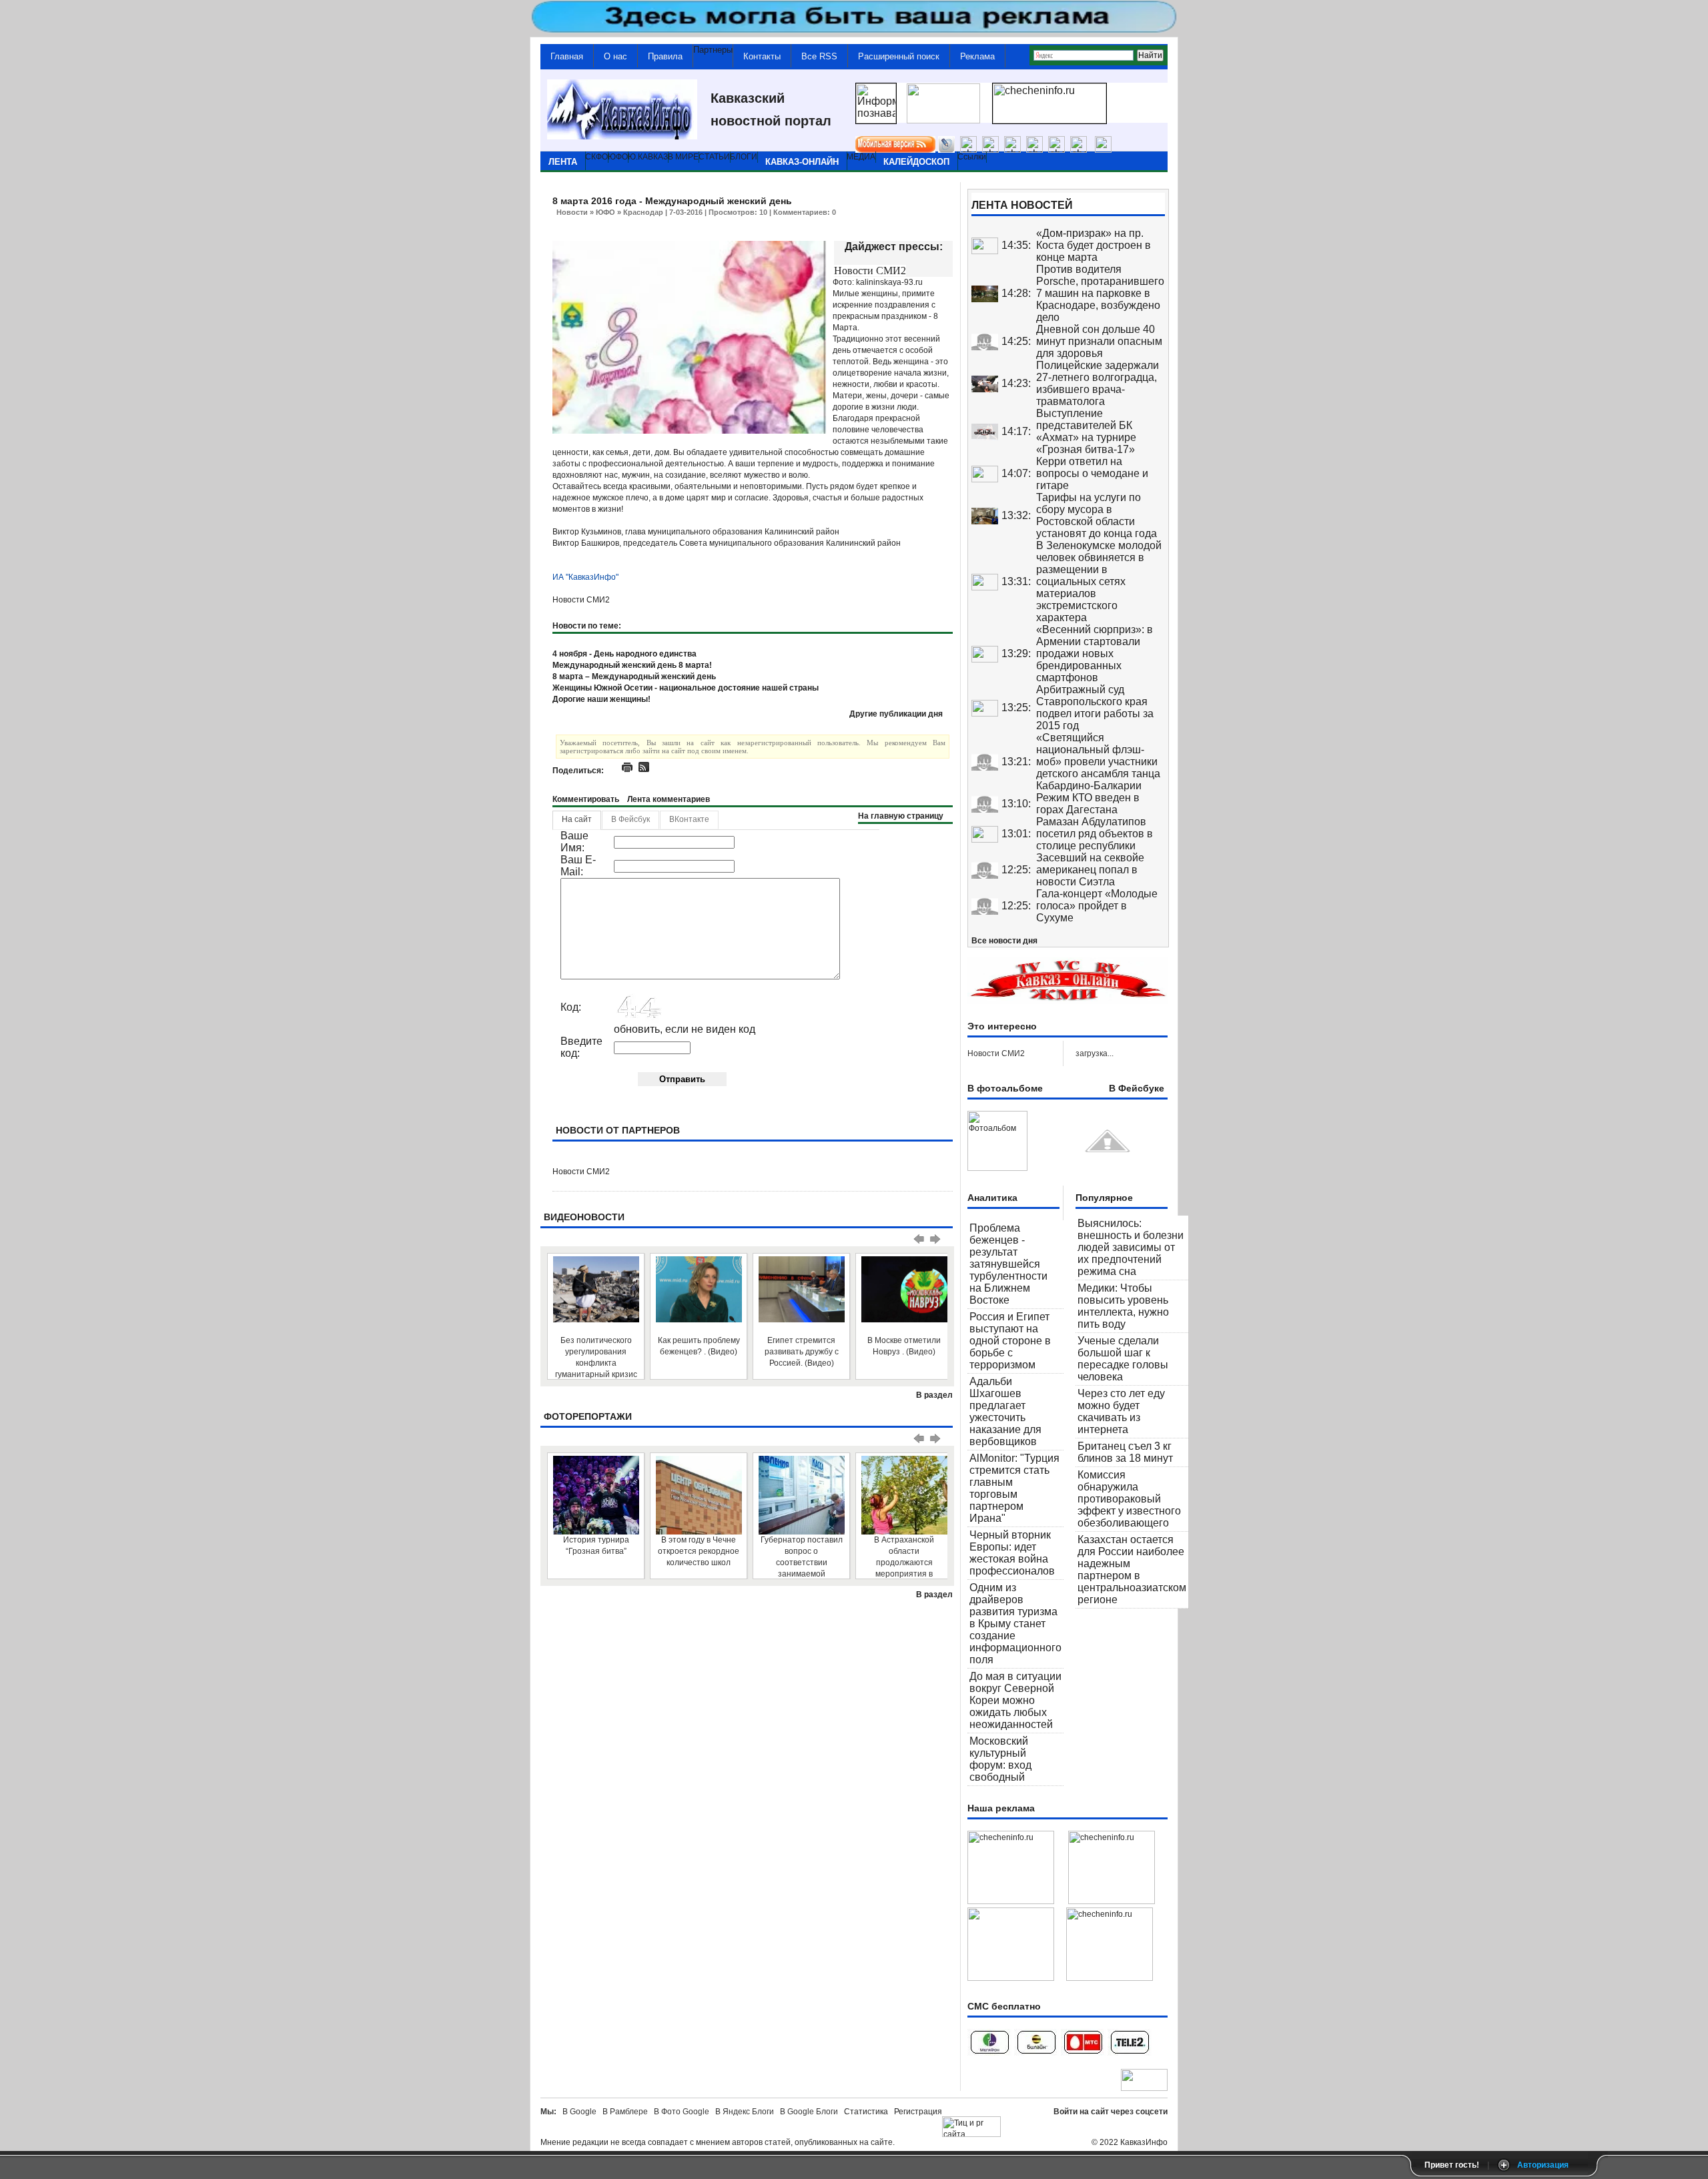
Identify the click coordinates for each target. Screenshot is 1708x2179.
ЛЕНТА (563, 162)
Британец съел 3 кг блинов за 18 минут (1125, 1452)
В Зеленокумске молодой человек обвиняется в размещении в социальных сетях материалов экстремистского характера (1099, 581)
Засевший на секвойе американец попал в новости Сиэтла (1090, 870)
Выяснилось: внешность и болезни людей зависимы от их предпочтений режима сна (1131, 1247)
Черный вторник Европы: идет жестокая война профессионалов (1012, 1553)
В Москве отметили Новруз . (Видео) (904, 1346)
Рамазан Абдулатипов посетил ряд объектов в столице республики (1095, 834)
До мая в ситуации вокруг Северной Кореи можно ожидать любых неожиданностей (1015, 1700)
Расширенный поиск (899, 56)
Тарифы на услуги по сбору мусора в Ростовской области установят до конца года (1097, 515)
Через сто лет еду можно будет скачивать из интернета (1121, 1411)
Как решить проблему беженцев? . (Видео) (699, 1346)
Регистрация (918, 2112)
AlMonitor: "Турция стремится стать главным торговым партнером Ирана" (1014, 1488)
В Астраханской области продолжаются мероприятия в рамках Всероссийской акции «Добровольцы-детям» (904, 1557)
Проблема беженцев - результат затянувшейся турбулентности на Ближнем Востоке (1008, 1264)
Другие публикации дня (896, 714)
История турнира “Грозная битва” (596, 1546)
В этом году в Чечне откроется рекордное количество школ (699, 1551)
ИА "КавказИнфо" (585, 577)
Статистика (868, 2112)
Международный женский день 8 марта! (632, 665)
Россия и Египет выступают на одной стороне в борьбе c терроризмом (1010, 1341)
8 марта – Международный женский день (634, 677)
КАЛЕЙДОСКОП (916, 162)
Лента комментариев (669, 799)
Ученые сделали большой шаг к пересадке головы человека (1123, 1359)
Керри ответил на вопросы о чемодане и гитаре (1092, 473)
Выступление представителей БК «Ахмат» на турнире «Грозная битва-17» (1086, 431)
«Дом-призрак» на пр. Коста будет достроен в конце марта (1094, 245)
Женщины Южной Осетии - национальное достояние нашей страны (686, 688)
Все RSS (819, 56)
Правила (665, 56)
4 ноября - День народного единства (624, 654)
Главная (567, 56)
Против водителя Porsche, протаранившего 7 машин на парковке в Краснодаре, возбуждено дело (1100, 293)
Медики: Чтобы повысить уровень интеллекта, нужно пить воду (1123, 1306)
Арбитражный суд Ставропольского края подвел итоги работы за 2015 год (1095, 708)
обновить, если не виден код (685, 1029)
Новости (572, 212)
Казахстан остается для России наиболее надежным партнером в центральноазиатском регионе (1132, 1570)
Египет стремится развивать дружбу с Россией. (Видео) (802, 1352)
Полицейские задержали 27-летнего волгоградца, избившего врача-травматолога (1098, 383)
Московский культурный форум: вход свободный (1000, 1759)
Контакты (762, 56)
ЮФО (605, 212)
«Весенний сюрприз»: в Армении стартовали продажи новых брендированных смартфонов (1095, 653)
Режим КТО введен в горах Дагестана (1088, 804)
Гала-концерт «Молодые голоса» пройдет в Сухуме (1097, 906)
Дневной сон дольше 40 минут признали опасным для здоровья (1099, 341)
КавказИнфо (1144, 2142)
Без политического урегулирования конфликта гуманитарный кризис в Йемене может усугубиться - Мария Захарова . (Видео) (596, 1357)
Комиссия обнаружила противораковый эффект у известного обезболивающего (1129, 1499)
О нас (615, 56)
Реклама (977, 56)
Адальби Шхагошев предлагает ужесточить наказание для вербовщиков (1005, 1411)
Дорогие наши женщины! (601, 699)
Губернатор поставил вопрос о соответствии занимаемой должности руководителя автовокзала (802, 1557)
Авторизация (1543, 2165)
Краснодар (643, 212)
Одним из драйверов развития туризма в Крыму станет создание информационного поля (1015, 1624)
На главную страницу (901, 816)
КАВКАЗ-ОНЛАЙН (802, 162)
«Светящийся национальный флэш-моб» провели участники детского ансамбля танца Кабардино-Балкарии (1098, 762)
